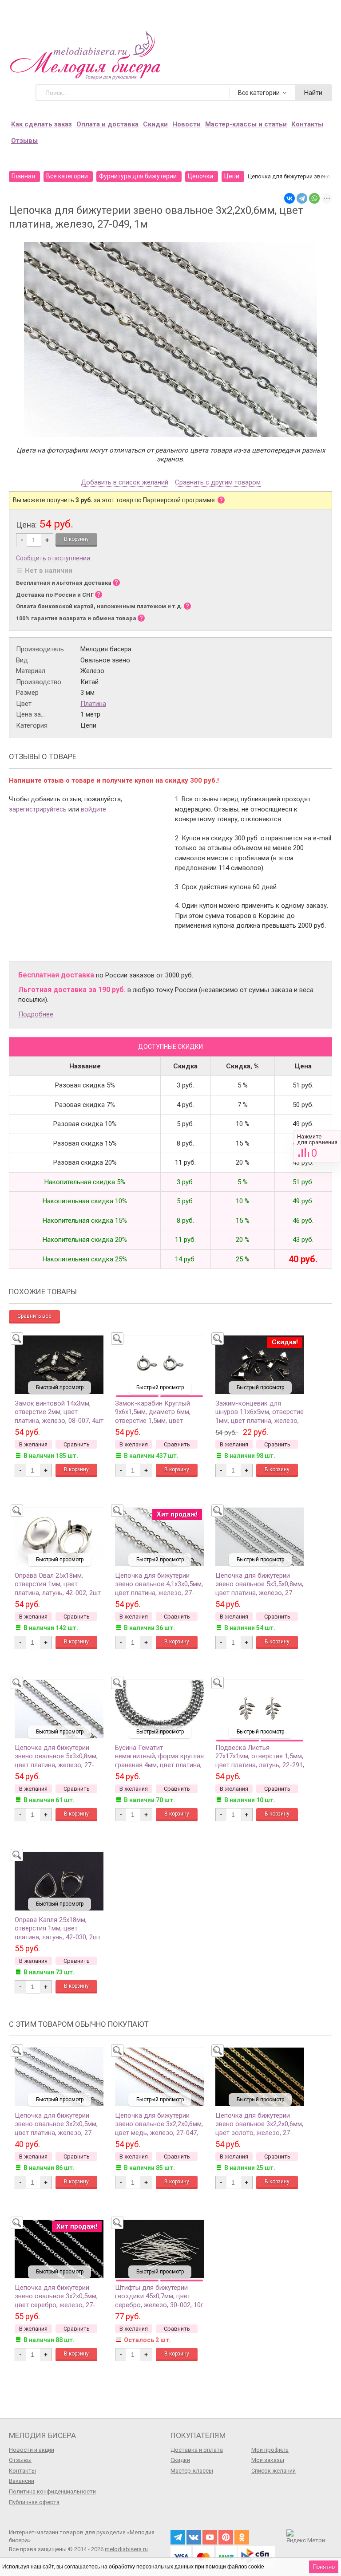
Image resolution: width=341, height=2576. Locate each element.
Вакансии (22, 2481)
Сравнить (317, 1146)
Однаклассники (242, 2537)
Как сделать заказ (42, 124)
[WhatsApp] (314, 198)
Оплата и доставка (107, 124)
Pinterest (226, 2537)
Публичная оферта (34, 2502)
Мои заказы (268, 2460)
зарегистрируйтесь (38, 809)
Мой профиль (270, 2450)
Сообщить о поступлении (53, 558)
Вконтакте (194, 2537)
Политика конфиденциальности (52, 2491)
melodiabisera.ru (126, 2549)
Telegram (178, 2537)
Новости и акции (32, 2450)
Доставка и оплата (197, 2450)
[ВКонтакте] (289, 198)
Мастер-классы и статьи (246, 124)
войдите (93, 809)
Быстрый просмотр (60, 1387)
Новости (186, 124)
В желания (33, 1444)
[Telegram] (302, 198)
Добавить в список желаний (125, 483)
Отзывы (24, 141)
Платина (93, 704)
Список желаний (274, 2471)
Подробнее (36, 1014)
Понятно (324, 2567)
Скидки (155, 124)
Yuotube (210, 2537)
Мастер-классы (192, 2471)
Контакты (307, 124)
